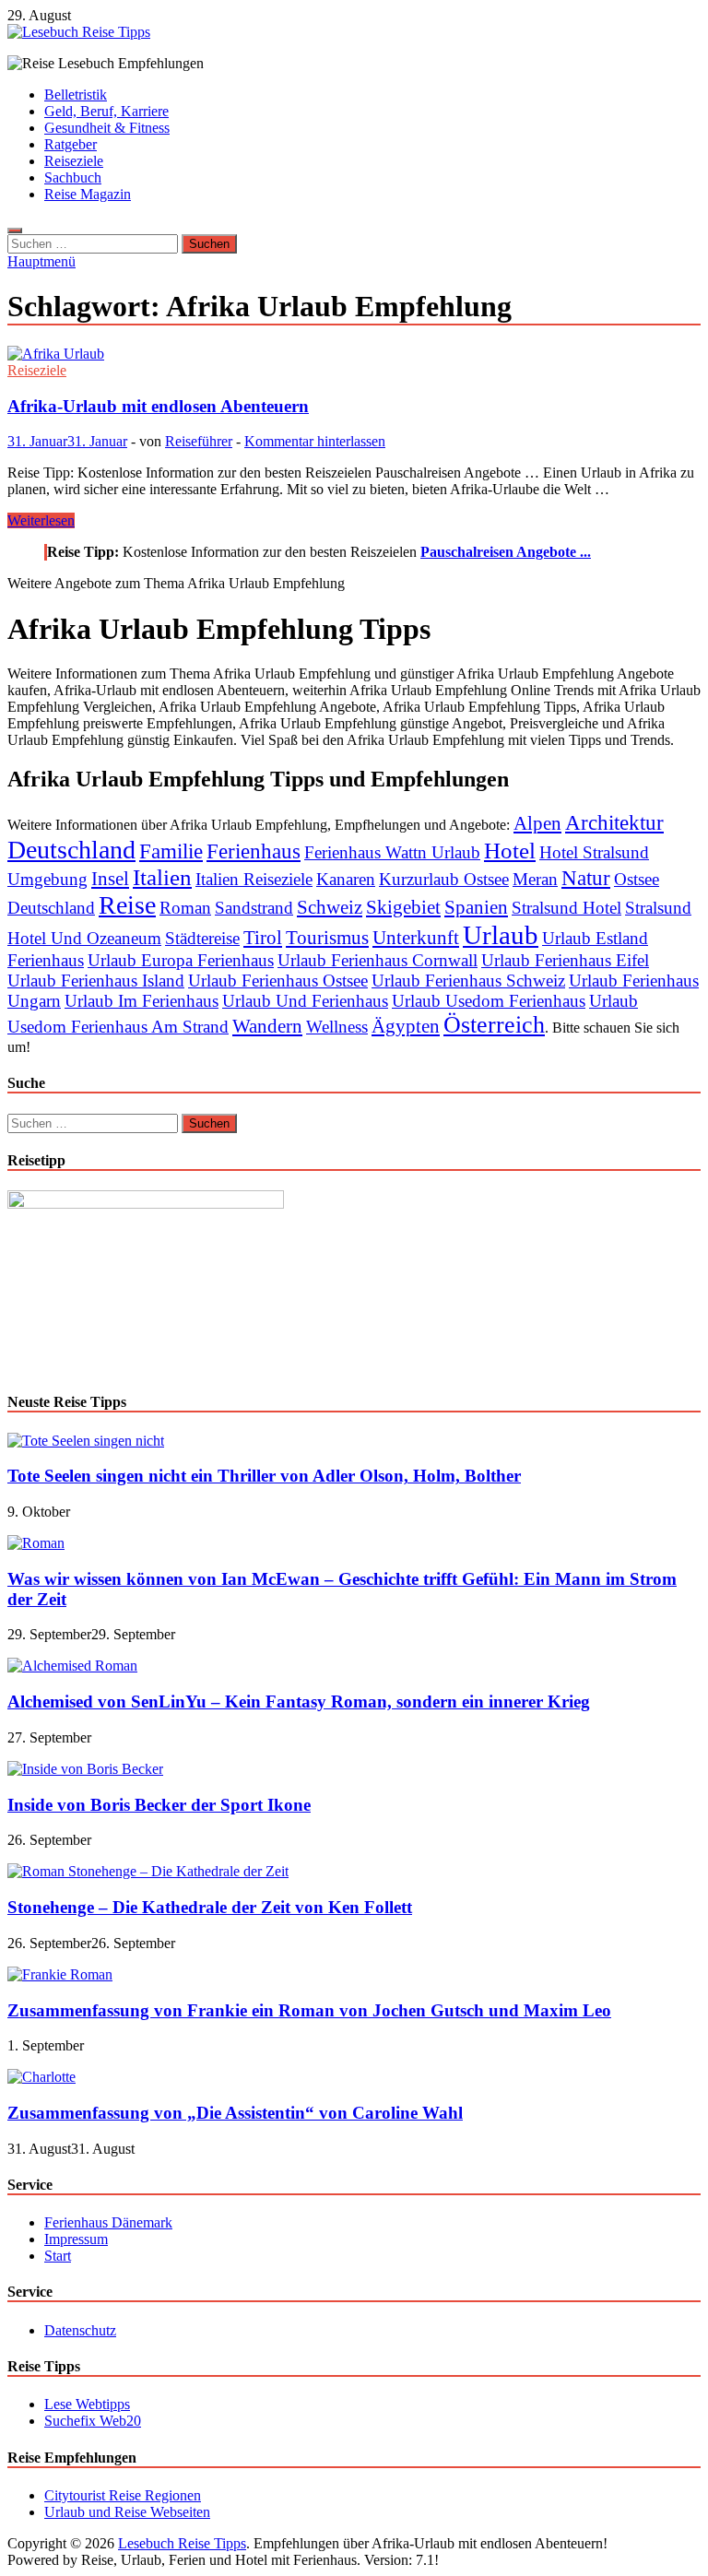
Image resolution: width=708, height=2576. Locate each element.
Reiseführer (199, 441)
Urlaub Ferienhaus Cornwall (378, 960)
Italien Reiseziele (254, 879)
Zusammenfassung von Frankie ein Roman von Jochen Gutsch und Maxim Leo (309, 2010)
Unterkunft (416, 938)
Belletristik (76, 95)
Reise (127, 905)
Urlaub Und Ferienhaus (305, 1001)
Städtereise (202, 938)
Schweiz (330, 907)
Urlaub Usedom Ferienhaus (489, 1001)
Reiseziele (74, 161)
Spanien (476, 907)
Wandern (267, 1026)
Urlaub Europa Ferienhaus (181, 960)
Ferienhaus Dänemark (108, 2222)
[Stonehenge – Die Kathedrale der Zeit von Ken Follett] (148, 1871)
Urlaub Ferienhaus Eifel (565, 960)
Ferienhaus (254, 851)
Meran (535, 879)
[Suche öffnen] (15, 230)
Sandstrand (254, 908)
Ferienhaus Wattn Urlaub (392, 852)
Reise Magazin (88, 194)
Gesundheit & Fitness (107, 128)
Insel (110, 879)
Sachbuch (73, 177)
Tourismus (327, 938)
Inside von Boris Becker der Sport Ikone (159, 1805)
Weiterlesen (41, 520)
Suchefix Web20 (93, 2421)
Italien (162, 877)
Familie (171, 851)
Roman (185, 908)
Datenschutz (80, 2330)
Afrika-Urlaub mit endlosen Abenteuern (158, 406)
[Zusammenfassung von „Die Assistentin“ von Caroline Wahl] (41, 2077)
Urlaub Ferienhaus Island (96, 981)
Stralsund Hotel (566, 908)
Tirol (263, 938)
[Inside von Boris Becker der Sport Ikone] (85, 1769)
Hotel (510, 851)
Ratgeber (71, 144)
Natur (586, 878)
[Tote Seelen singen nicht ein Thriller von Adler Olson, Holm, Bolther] (86, 1441)
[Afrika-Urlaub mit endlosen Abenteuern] (354, 354)
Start (58, 2256)
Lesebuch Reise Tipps (182, 2543)
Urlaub (501, 935)
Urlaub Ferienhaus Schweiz (468, 981)
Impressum (76, 2239)
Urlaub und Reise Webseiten (127, 2512)
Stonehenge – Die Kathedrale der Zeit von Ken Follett (210, 1907)
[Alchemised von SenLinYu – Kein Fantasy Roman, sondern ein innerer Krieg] (72, 1666)
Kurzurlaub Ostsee (444, 879)
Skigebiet (403, 907)
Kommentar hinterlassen (315, 441)
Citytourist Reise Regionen (123, 2495)
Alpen (537, 823)
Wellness (337, 1027)
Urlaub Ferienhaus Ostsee (278, 981)
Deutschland (71, 850)
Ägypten (406, 1026)
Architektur (614, 822)
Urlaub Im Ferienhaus (142, 1001)
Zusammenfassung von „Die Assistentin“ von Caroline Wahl (235, 2113)
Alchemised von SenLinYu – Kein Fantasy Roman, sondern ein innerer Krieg (299, 1702)
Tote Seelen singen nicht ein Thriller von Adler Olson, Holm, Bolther (264, 1476)
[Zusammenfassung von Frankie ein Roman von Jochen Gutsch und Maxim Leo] (60, 1974)
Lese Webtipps (87, 2404)
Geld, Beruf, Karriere (106, 111)
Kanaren (346, 879)
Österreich (494, 1025)
